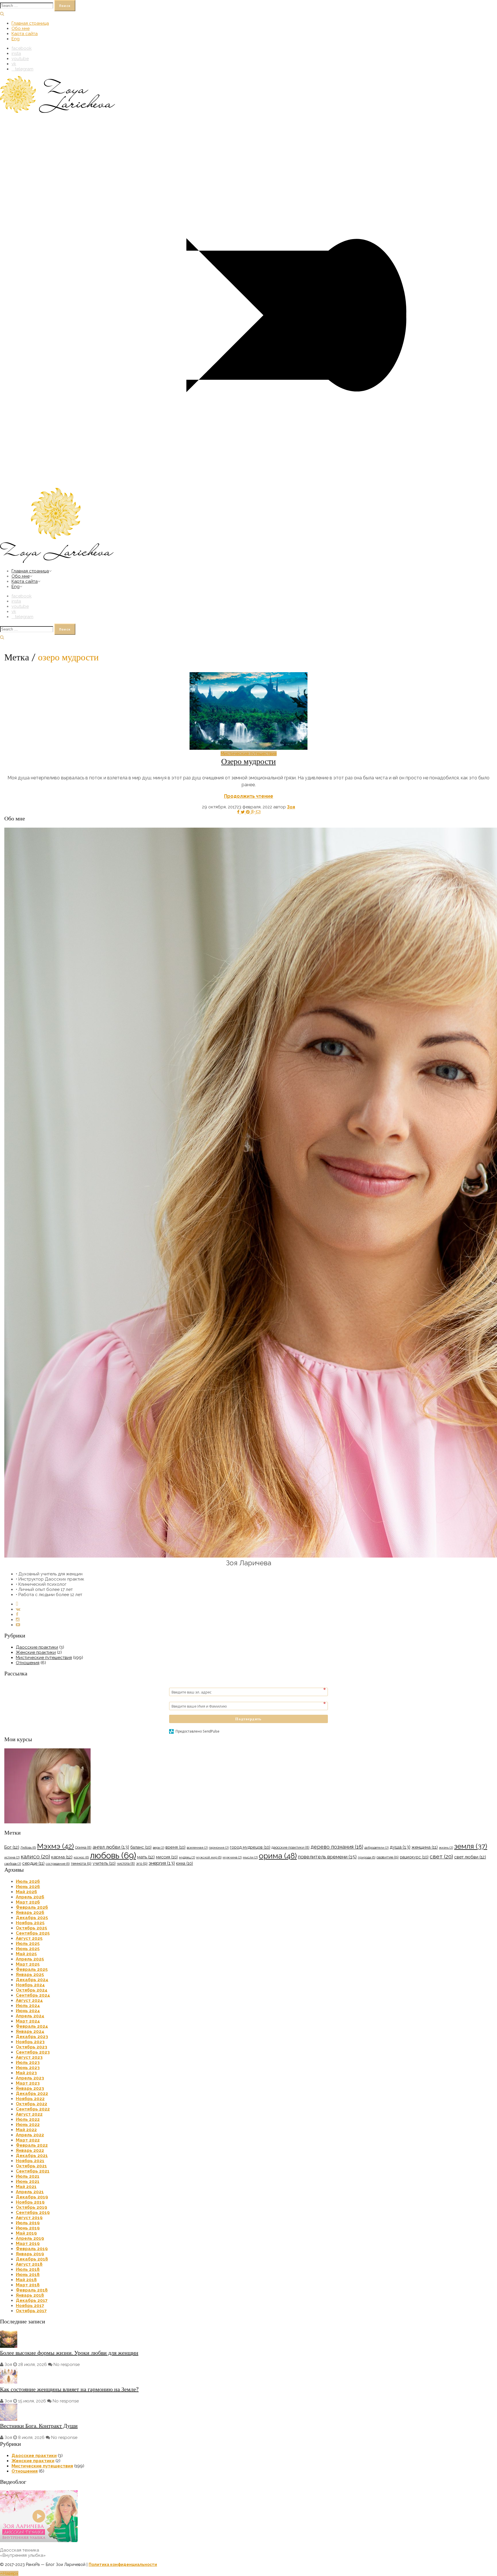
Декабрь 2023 (32, 2037)
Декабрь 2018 (32, 2259)
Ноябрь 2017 (30, 2306)
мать (146, 1857)
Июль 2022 (28, 2119)
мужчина (232, 1857)
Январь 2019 (30, 2254)
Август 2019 (29, 2218)
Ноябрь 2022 (30, 2099)
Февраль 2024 (32, 2026)
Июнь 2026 (28, 1887)
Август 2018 (29, 2264)
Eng (16, 39)
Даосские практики (37, 1647)
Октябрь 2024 (32, 1990)
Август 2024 (29, 2000)
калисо (35, 1857)
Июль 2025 (28, 1943)
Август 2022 (29, 2114)
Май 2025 (26, 1954)
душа (400, 1847)
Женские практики (36, 1652)
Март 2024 (28, 2021)
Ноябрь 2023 (30, 2042)
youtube (20, 59)
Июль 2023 (28, 2062)
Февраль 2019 (32, 2249)
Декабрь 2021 (32, 2156)
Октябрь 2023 (31, 2047)
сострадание (58, 1864)
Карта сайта (25, 34)
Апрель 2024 (30, 2016)
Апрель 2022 (30, 2135)
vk (14, 64)
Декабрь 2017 (32, 2300)
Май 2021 (26, 2187)
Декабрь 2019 (32, 2197)
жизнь (446, 1848)
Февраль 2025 (32, 1969)
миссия (167, 1857)
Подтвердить (248, 1719)
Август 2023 (29, 2057)
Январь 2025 (30, 1975)
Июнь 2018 (28, 2275)
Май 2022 (26, 2130)
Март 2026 (28, 1902)
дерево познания (337, 1847)
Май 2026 (26, 1892)
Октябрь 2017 (31, 2311)
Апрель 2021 (30, 2192)
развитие (388, 1857)
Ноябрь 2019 (30, 2202)
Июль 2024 (28, 2006)
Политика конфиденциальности (123, 2565)
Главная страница (30, 23)
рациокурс (414, 1857)
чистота (126, 1863)
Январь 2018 (30, 2295)
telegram (24, 69)
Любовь (28, 1848)
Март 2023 (28, 2083)
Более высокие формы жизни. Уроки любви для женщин (69, 2353)
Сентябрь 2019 (33, 2212)
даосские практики (290, 1847)
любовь (113, 1855)
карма (62, 1857)
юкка (185, 1863)
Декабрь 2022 (32, 2094)
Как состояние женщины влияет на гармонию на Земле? (69, 2389)
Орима (83, 1847)
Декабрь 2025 (32, 1918)
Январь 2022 (30, 2150)
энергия (162, 1863)
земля (471, 1846)
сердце (33, 1863)
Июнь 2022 (28, 2125)
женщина (425, 1847)
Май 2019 (26, 2233)
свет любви (470, 1857)
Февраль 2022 (32, 2145)
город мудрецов (250, 1847)
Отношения (28, 1663)
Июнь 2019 (28, 2228)
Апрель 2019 (30, 2238)
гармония (219, 1848)
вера (158, 1848)
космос (81, 1857)
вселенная (197, 1848)
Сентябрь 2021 (33, 2171)
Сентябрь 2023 (33, 2052)
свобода (13, 1864)
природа (367, 1857)
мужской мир (209, 1857)
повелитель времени (327, 1857)
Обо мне (21, 28)
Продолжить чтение (249, 796)
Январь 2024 (30, 2031)
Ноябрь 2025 (30, 1923)
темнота (81, 1863)
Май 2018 (26, 2280)
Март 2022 (28, 2140)
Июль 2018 (28, 2269)
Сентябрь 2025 (33, 1933)
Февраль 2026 (32, 1907)
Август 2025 (29, 1938)
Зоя (291, 807)
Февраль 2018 (32, 2290)
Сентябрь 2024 (33, 1995)
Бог (12, 1847)
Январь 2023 (30, 2088)
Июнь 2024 (28, 2011)
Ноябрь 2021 (30, 2161)
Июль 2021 (28, 2176)
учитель (104, 1863)
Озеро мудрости (248, 761)
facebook (22, 48)
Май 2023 (26, 2073)
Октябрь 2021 (31, 2166)
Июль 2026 (28, 1881)
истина (12, 1857)
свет (441, 1857)
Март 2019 (28, 2244)
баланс (141, 1847)
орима (278, 1856)
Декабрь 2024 (32, 1980)
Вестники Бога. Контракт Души (39, 2426)
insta (16, 53)
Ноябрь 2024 (30, 1985)
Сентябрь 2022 (33, 2109)
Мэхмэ (56, 1846)
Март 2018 (28, 2285)
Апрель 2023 (30, 2078)
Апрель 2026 (30, 1897)
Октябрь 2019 (31, 2207)
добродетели (376, 1848)
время (175, 1847)
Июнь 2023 (28, 2068)
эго (142, 1863)
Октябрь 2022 (31, 2104)
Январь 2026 (30, 1912)
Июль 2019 (28, 2223)
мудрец (187, 1857)
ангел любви (111, 1847)
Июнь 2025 (28, 1949)
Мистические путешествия (249, 753)
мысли (250, 1857)
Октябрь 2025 (31, 1928)
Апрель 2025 (30, 1959)
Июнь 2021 (28, 2181)
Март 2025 (28, 1964)
